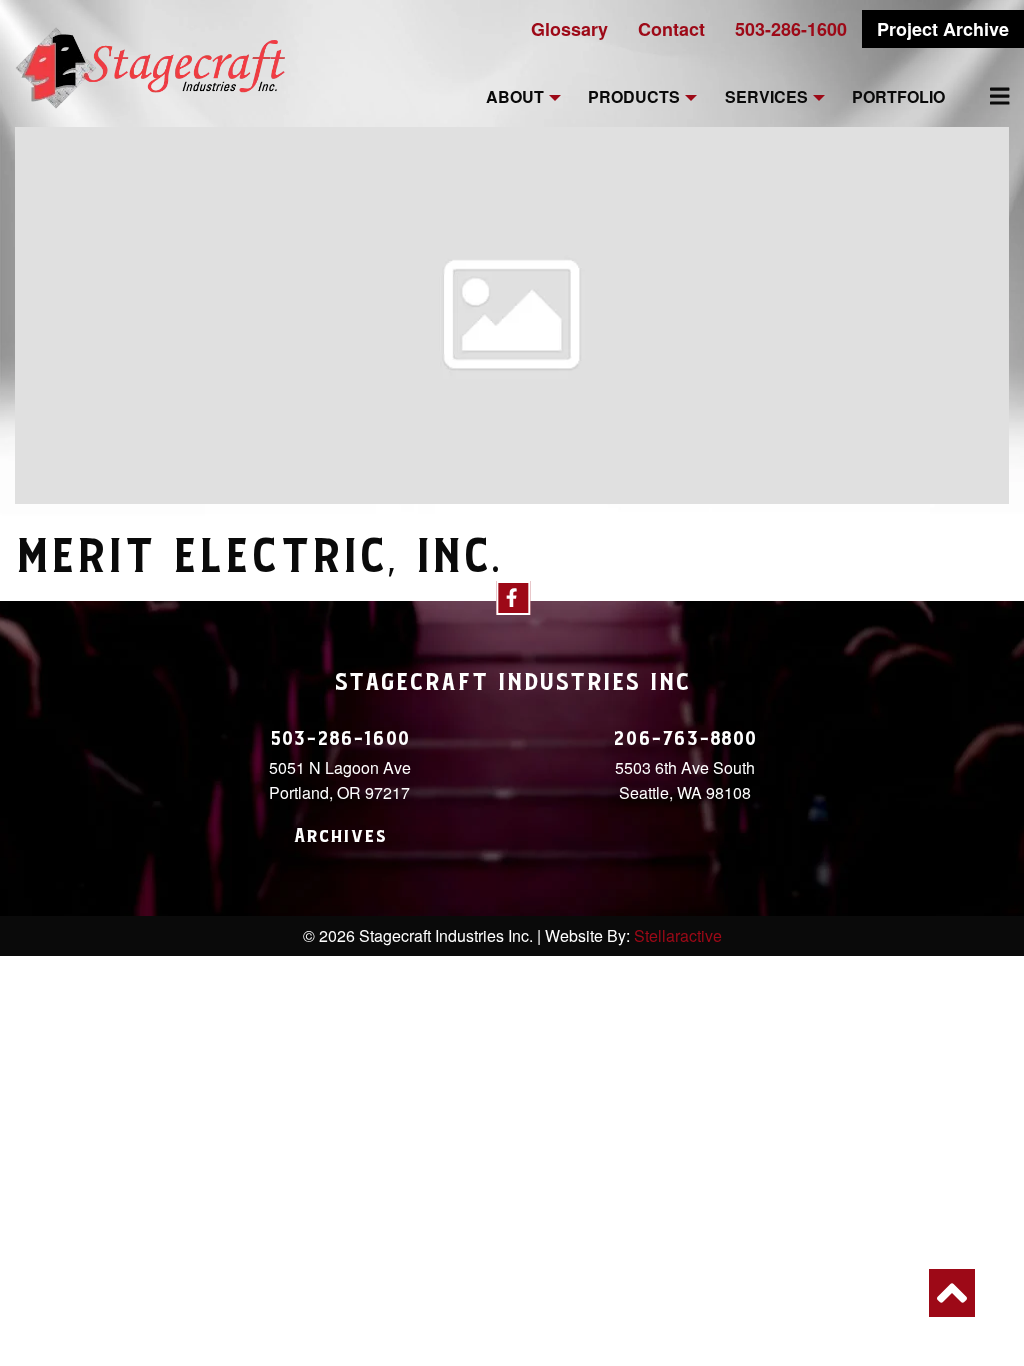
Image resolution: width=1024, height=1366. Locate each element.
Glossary (569, 29)
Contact (671, 29)
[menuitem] (988, 96)
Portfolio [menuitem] (898, 97)
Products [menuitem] (634, 97)
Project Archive (943, 29)
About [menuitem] (515, 97)
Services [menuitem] (766, 97)
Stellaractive (678, 935)
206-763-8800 (685, 739)
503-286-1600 (791, 29)
